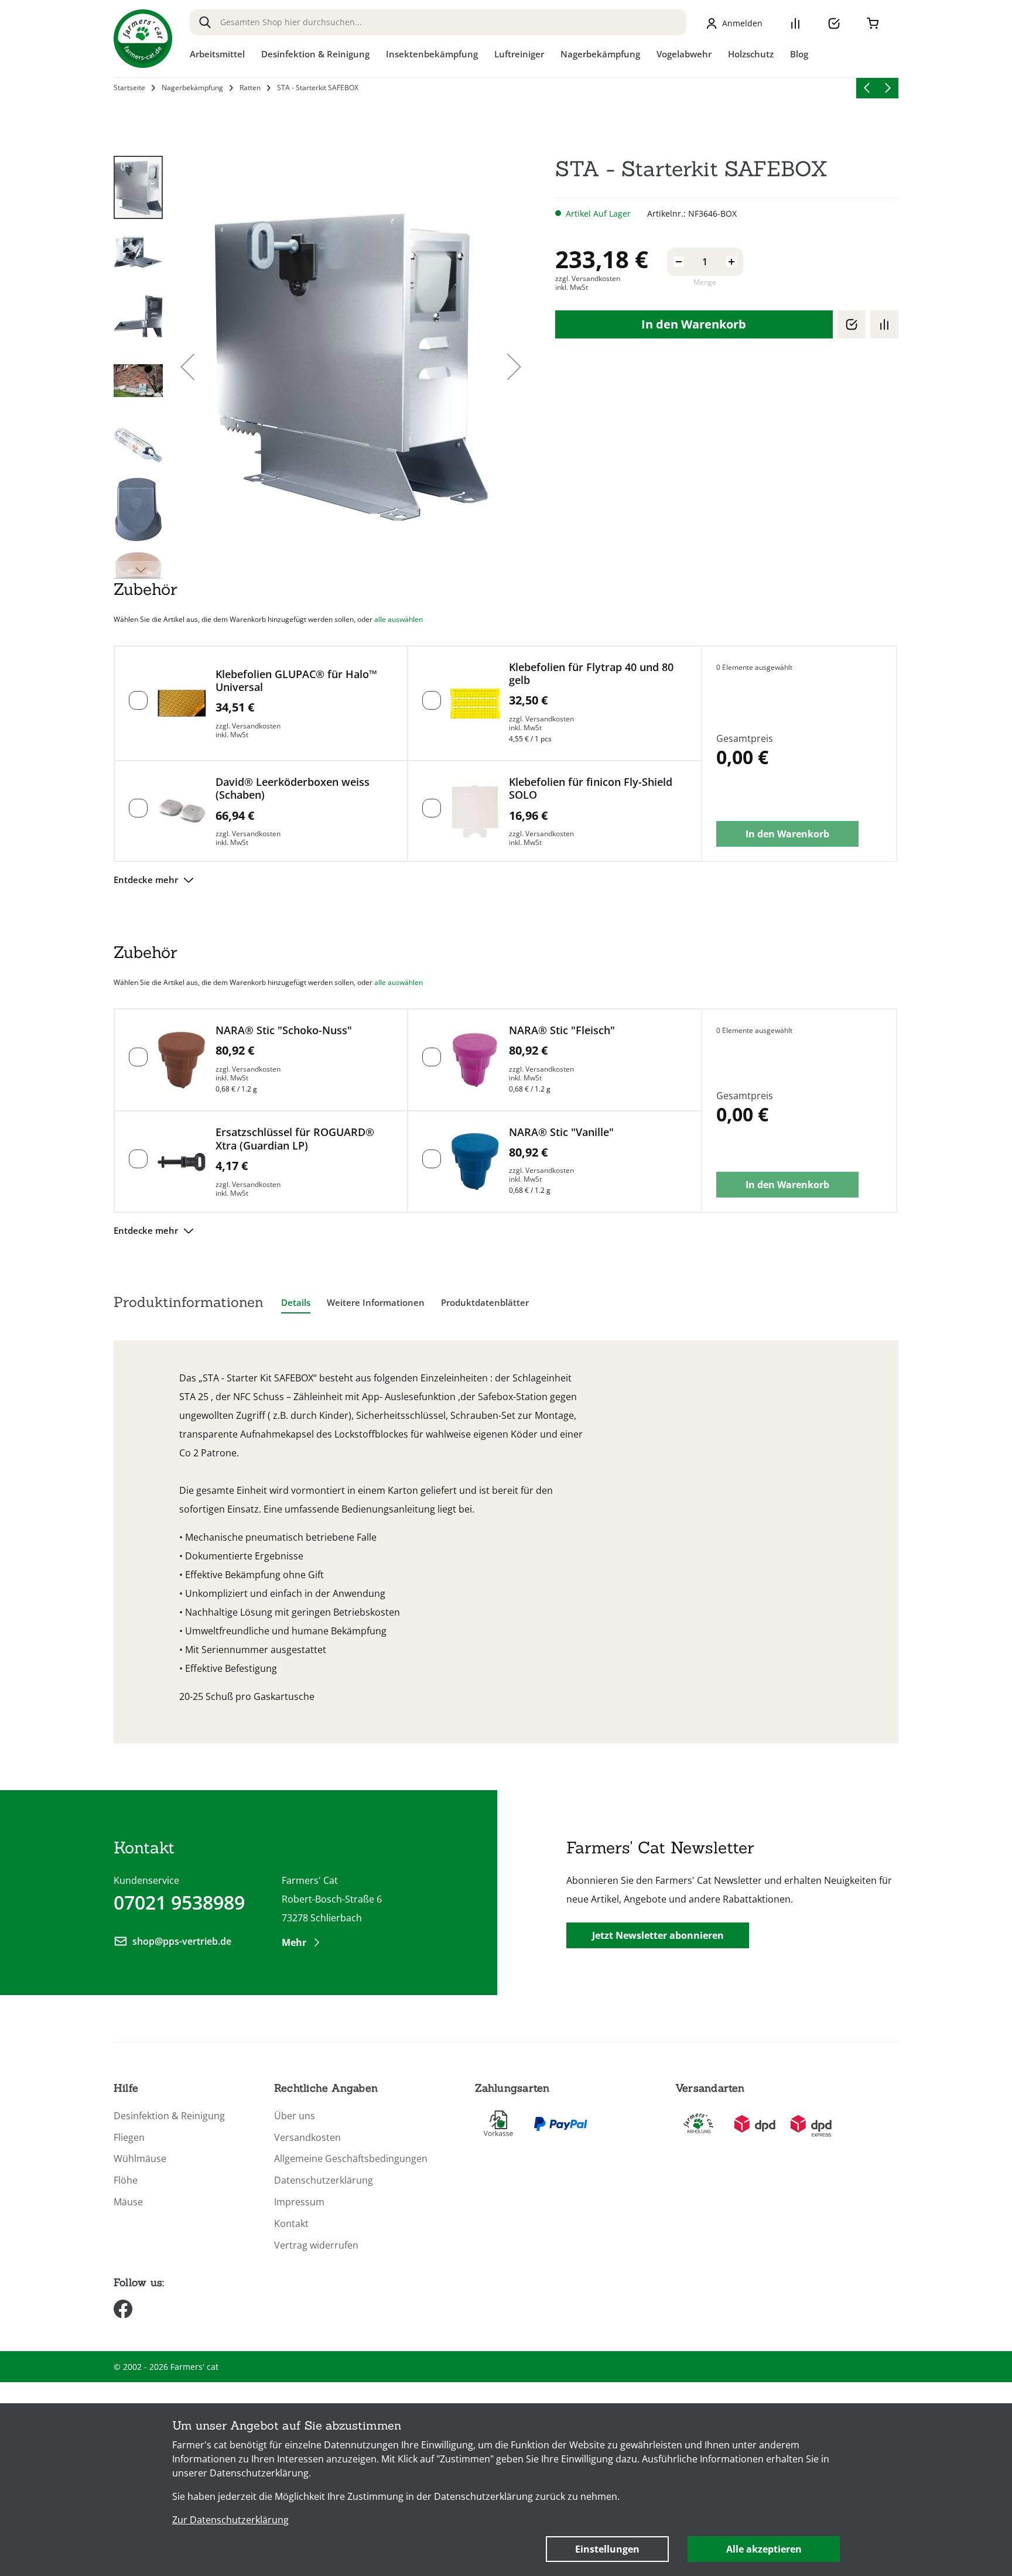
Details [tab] (296, 1302)
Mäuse (128, 2202)
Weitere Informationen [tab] (376, 1302)
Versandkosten (307, 2138)
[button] (187, 367)
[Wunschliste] (834, 23)
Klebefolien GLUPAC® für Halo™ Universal (296, 681)
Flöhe (126, 2180)
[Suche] (205, 22)
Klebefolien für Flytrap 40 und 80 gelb (591, 674)
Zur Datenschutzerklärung (230, 2520)
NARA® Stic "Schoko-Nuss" (284, 1030)
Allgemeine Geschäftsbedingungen (351, 2159)
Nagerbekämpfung (192, 88)
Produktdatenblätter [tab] (485, 1302)
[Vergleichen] (884, 324)
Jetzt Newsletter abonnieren (658, 1935)
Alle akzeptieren (764, 2549)
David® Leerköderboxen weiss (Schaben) (293, 788)
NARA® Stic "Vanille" (561, 1132)
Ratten (250, 88)
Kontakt (291, 2224)
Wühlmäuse (140, 2159)
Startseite (129, 88)
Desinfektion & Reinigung (169, 2116)
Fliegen (129, 2138)
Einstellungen (607, 2549)
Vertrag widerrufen (316, 2245)
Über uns (295, 2116)
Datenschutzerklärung (324, 2180)
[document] (506, 2490)
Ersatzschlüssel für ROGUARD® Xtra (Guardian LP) (295, 1139)
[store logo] (143, 39)
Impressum (299, 2202)
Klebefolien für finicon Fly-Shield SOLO (591, 788)
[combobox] (438, 22)
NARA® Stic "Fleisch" (562, 1030)
